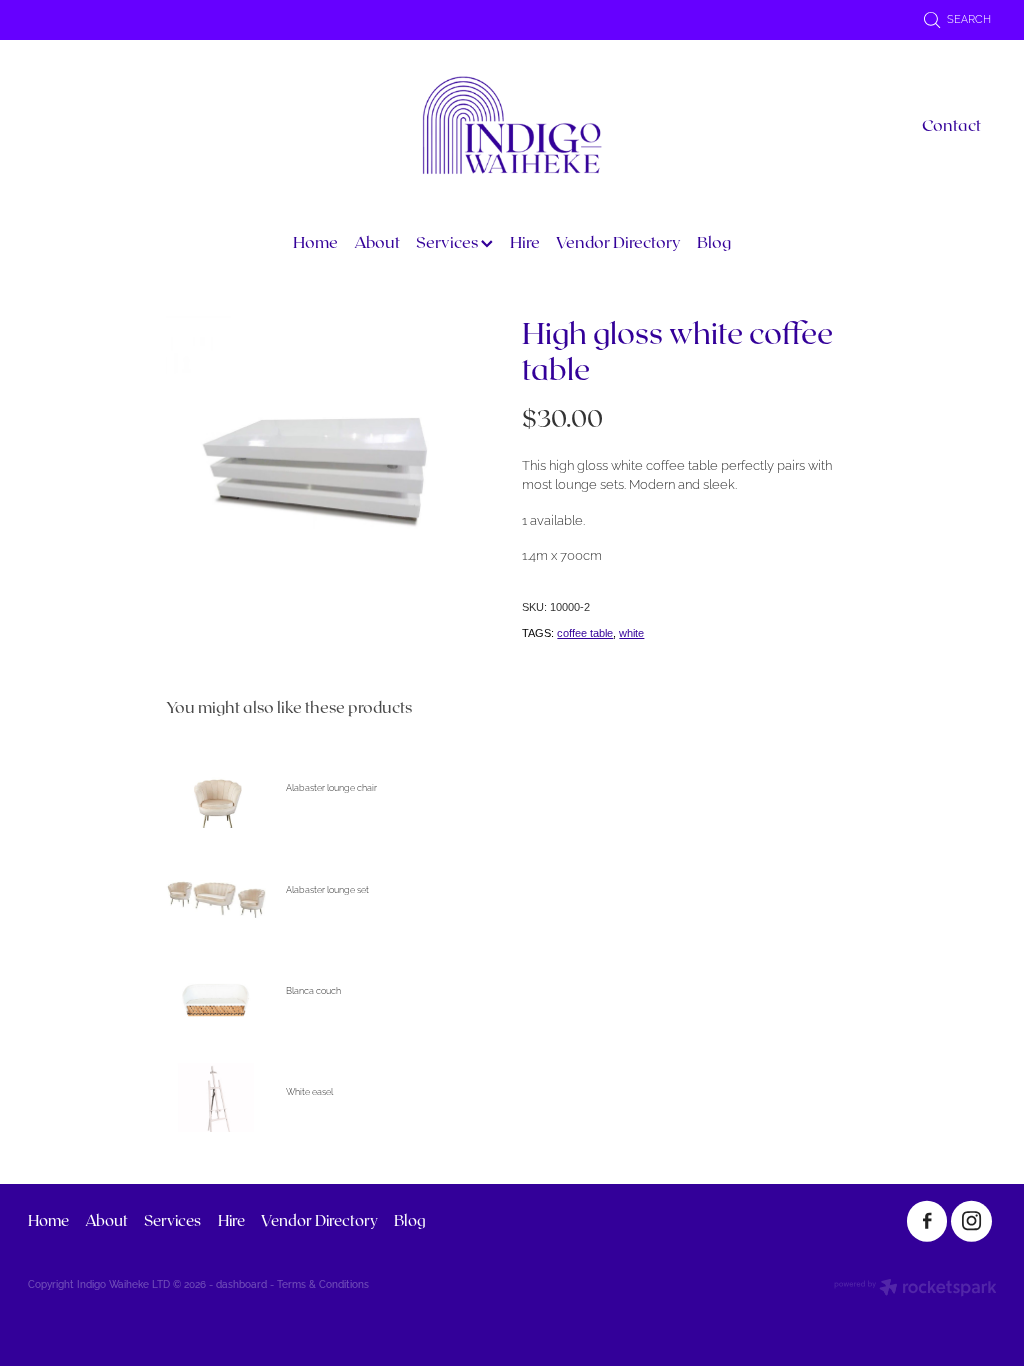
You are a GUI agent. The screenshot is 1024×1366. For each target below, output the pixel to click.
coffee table (585, 633)
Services (448, 241)
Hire (525, 241)
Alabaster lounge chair (331, 787)
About (377, 241)
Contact (951, 124)
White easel (309, 1091)
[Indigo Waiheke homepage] (512, 125)
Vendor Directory (618, 241)
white (631, 633)
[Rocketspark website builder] (915, 1288)
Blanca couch (313, 990)
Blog (714, 241)
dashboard (241, 1283)
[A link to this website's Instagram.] (971, 1221)
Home (315, 241)
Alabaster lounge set (327, 889)
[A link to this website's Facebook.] (927, 1221)
